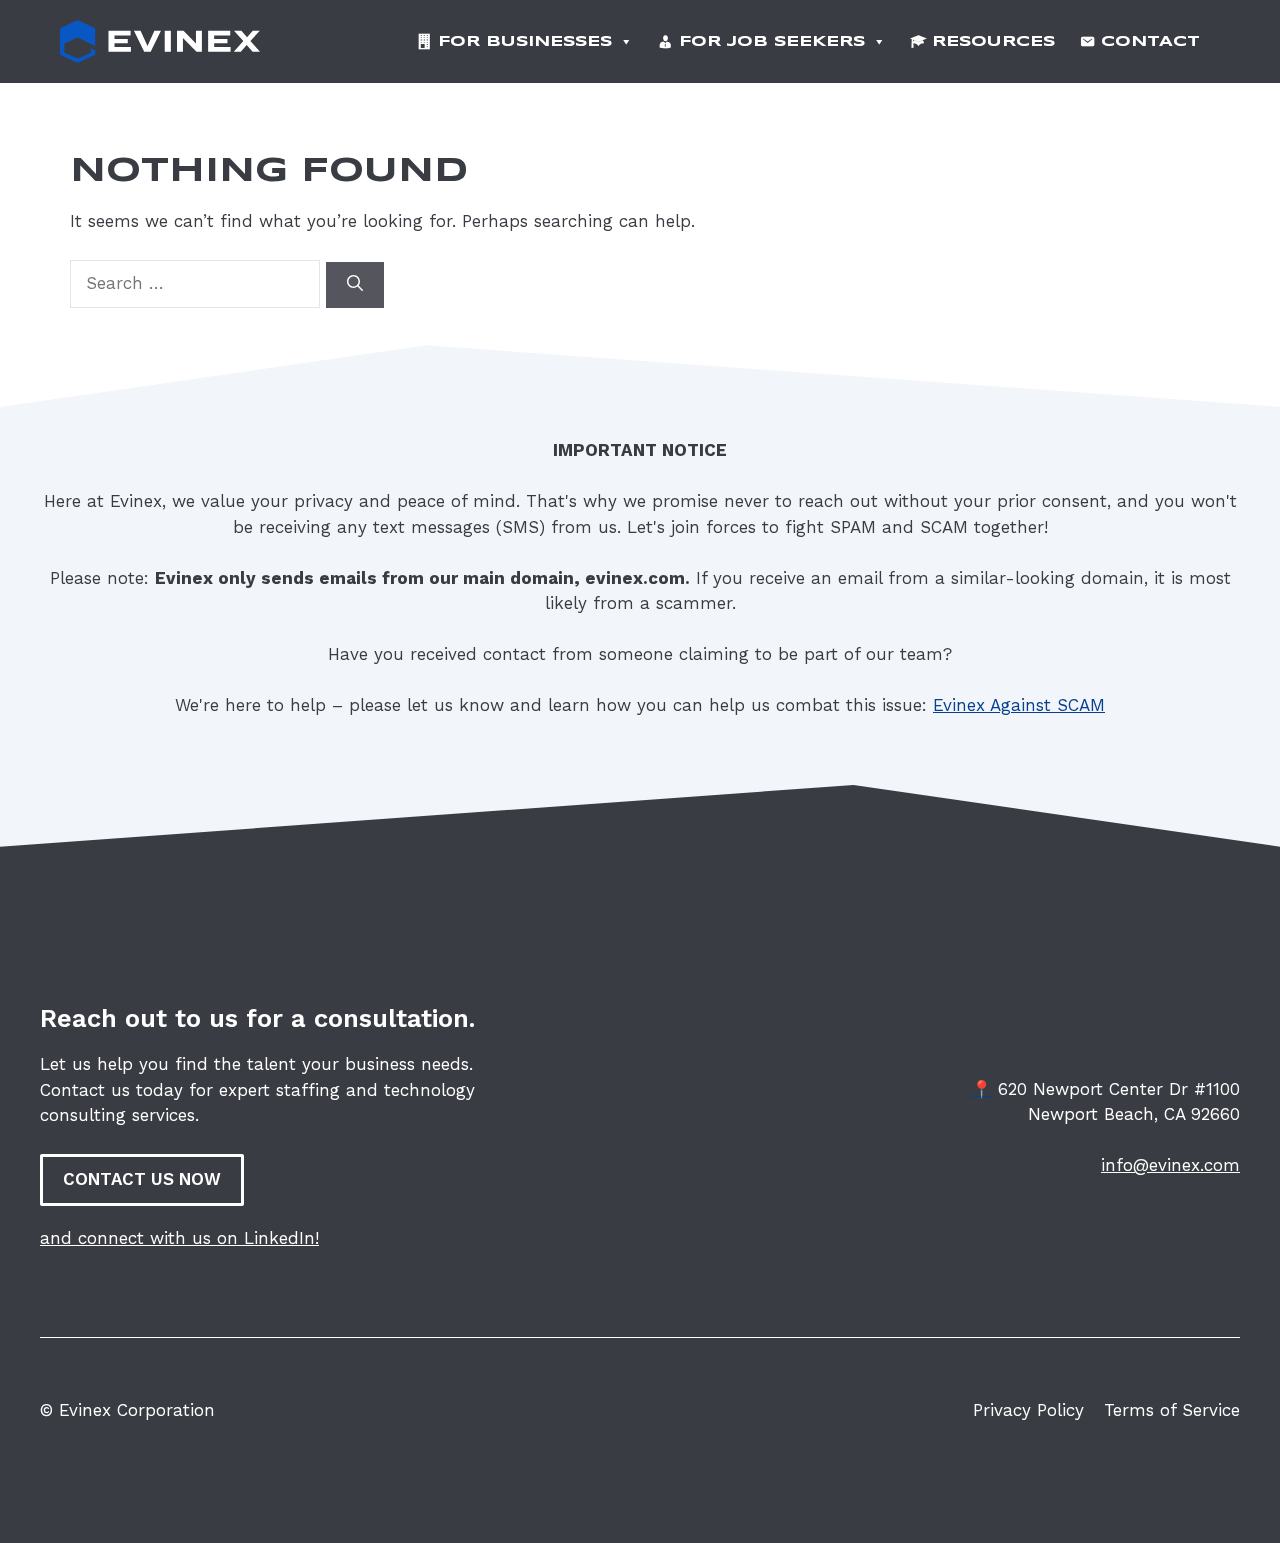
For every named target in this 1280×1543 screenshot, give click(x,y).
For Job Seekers (772, 42)
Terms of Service (1172, 1410)
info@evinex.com (1170, 1165)
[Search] (355, 285)
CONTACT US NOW (142, 1179)
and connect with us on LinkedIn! (179, 1238)
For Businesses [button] (525, 42)
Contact (1150, 42)
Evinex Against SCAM (1019, 705)
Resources (993, 42)
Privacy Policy (1028, 1410)
